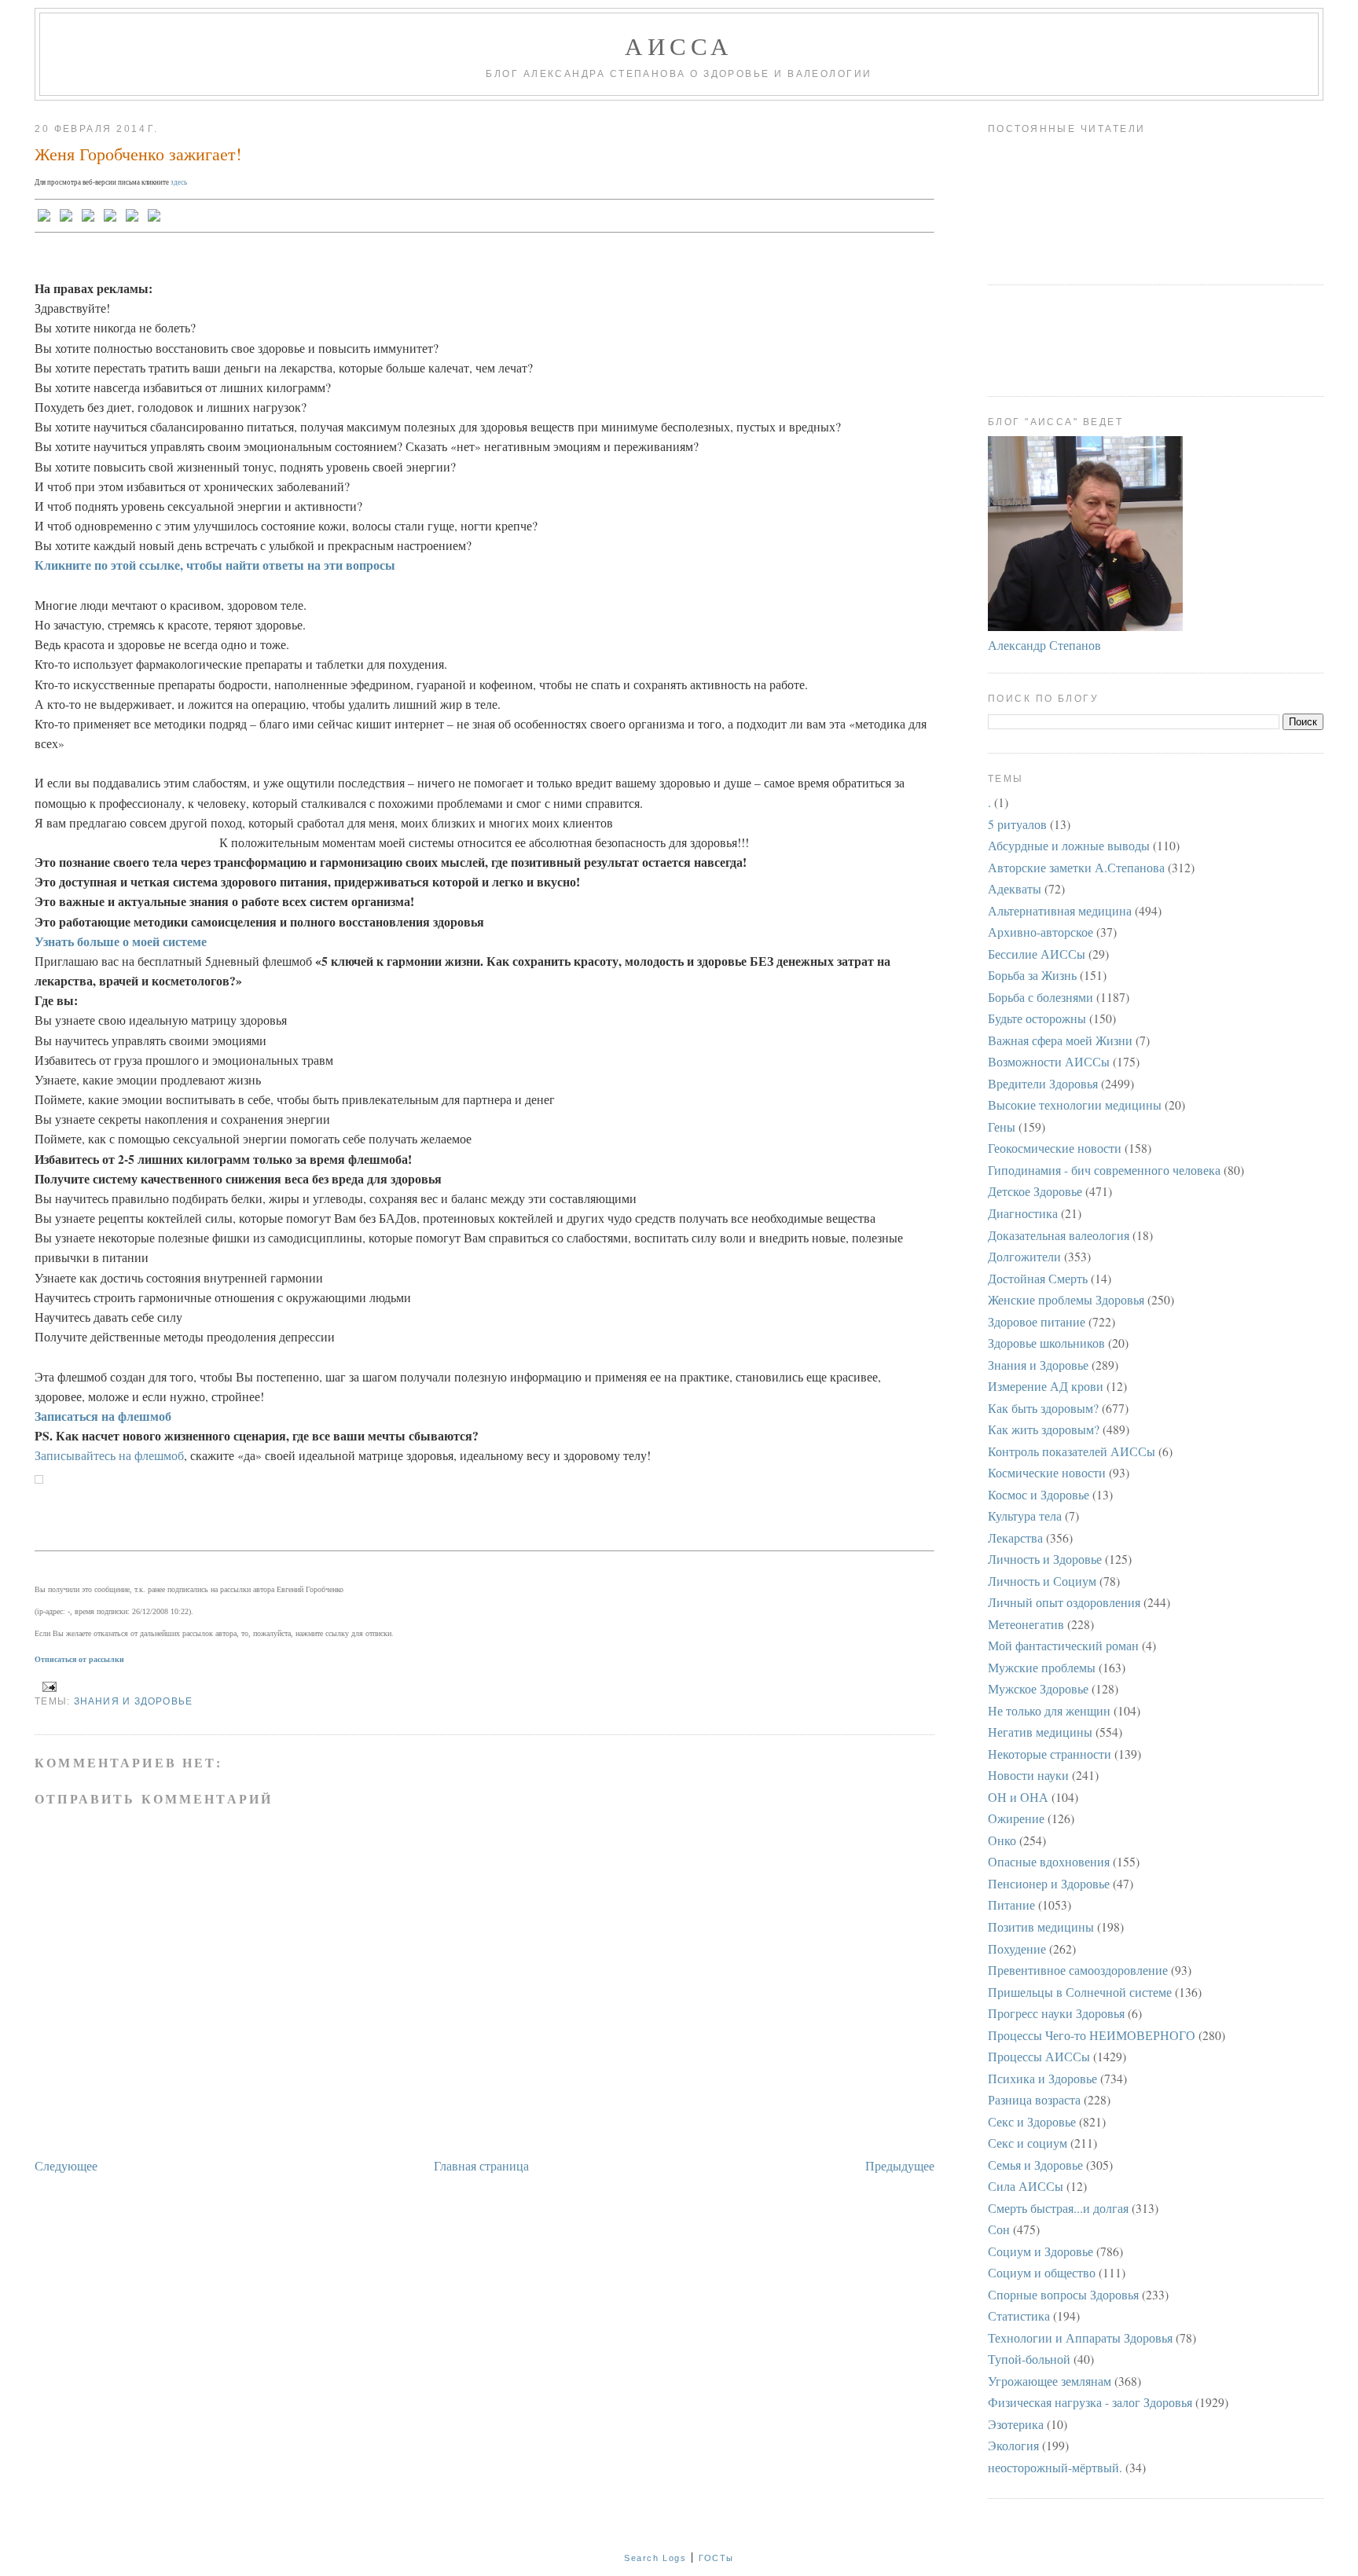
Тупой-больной (1029, 2359)
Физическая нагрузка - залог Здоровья (1090, 2402)
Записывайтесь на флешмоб (109, 1455)
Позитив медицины (1041, 1926)
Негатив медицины (1040, 1732)
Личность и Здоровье (1045, 1559)
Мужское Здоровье (1038, 1688)
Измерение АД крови (1046, 1386)
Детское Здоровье (1035, 1191)
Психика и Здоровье (1042, 2078)
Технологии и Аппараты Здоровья (1080, 2337)
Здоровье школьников (1046, 1343)
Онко (1002, 1840)
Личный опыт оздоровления (1064, 1602)
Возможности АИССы (1049, 1061)
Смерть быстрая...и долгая (1058, 2208)
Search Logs (655, 2558)
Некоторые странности (1050, 1754)
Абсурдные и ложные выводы (1069, 845)
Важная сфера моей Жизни (1060, 1040)
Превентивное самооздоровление (1078, 1970)
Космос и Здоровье (1039, 1494)
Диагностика (1023, 1213)
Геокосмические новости (1055, 1148)
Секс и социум (1028, 2143)
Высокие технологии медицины (1075, 1105)
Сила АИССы (1026, 2186)
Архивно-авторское (1041, 932)
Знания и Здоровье (134, 1701)
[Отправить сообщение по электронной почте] (47, 1686)
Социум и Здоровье (1041, 2251)
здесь (179, 182)
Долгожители (1024, 1256)
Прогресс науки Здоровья (1056, 2013)
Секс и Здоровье (1032, 2121)
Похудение (1017, 1949)
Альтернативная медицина (1060, 910)
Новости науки (1028, 1775)
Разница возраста (1034, 2099)
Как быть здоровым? (1043, 1408)
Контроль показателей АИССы (1072, 1451)
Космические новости (1047, 1472)
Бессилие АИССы (1037, 954)
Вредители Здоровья (1043, 1083)
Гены (1002, 1127)
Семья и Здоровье (1035, 2165)
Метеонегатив (1026, 1624)
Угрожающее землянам (1050, 2381)
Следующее (66, 2165)
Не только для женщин (1049, 1710)
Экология (1013, 2445)
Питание (1011, 1904)
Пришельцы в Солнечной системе (1080, 1992)
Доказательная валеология (1059, 1235)
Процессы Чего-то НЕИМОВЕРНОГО (1092, 2035)
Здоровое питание (1037, 1321)
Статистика (1019, 2315)
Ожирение (1016, 1818)
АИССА (679, 46)
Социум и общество (1042, 2272)
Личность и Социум (1042, 1581)
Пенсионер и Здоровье (1049, 1883)
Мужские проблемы (1042, 1667)
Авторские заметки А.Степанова (1076, 867)
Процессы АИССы (1039, 2056)
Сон (999, 2229)
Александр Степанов (1044, 645)
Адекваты (1015, 888)
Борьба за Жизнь (1032, 975)
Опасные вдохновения (1049, 1861)
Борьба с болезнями (1041, 997)
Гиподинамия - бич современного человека (1104, 1170)
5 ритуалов (1017, 824)
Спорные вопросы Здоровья (1063, 2294)
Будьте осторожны (1037, 1018)
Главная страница (481, 2165)
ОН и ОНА (1018, 1797)
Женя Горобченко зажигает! (138, 154)
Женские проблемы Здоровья (1066, 1299)
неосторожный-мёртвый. (1055, 2467)
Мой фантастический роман (1063, 1645)
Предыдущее (900, 2165)
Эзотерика (1016, 2424)
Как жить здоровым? (1044, 1429)
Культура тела (1025, 1516)
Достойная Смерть (1038, 1278)
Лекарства (1015, 1538)
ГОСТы (716, 2558)
